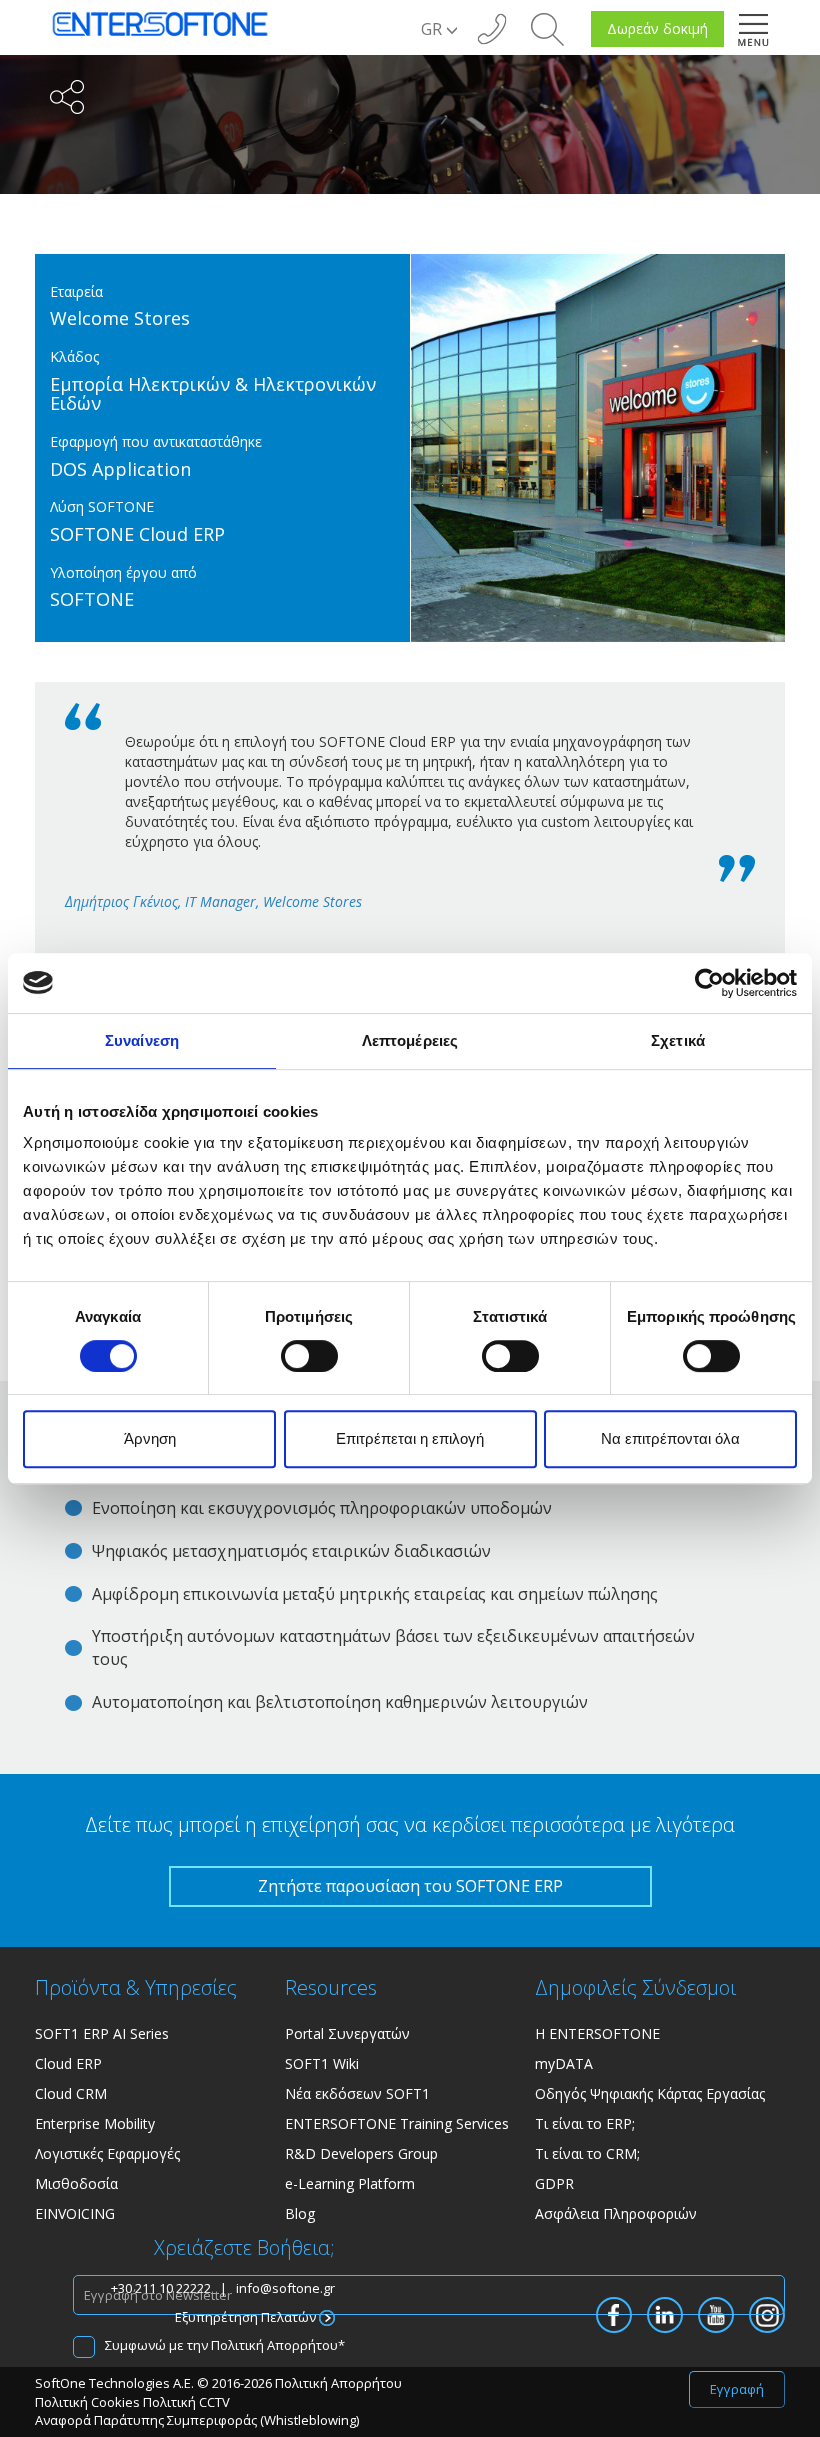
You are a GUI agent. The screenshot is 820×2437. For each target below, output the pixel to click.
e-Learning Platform (350, 2183)
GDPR (554, 2183)
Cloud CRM (71, 2093)
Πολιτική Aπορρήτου (338, 2383)
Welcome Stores (120, 318)
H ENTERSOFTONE (597, 2033)
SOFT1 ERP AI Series (102, 2033)
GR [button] (433, 29)
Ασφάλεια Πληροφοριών (616, 2213)
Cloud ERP (68, 2063)
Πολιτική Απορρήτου (274, 2345)
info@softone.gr (285, 2288)
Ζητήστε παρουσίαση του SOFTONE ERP (410, 1886)
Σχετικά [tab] (678, 1040)
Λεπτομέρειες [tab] (410, 1040)
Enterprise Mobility (95, 2123)
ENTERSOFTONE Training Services (397, 2123)
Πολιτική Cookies (87, 2402)
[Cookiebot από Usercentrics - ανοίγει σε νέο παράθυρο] (709, 983)
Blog (300, 2213)
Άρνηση (150, 1438)
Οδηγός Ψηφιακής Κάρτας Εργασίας (650, 2093)
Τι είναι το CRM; (587, 2153)
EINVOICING (75, 2213)
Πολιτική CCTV (186, 2402)
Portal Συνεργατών (347, 2033)
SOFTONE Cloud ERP (137, 534)
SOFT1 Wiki (322, 2063)
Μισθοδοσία (76, 2183)
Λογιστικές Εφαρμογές (107, 2153)
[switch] (309, 1356)
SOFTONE (92, 599)
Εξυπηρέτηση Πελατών (247, 2317)
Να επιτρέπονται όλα (670, 1438)
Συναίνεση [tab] (142, 1040)
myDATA (564, 2063)
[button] (547, 27)
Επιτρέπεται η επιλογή (410, 1438)
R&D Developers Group (361, 2153)
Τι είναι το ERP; (585, 2123)
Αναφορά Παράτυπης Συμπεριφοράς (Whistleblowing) (197, 2420)
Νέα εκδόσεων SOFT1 (357, 2093)
